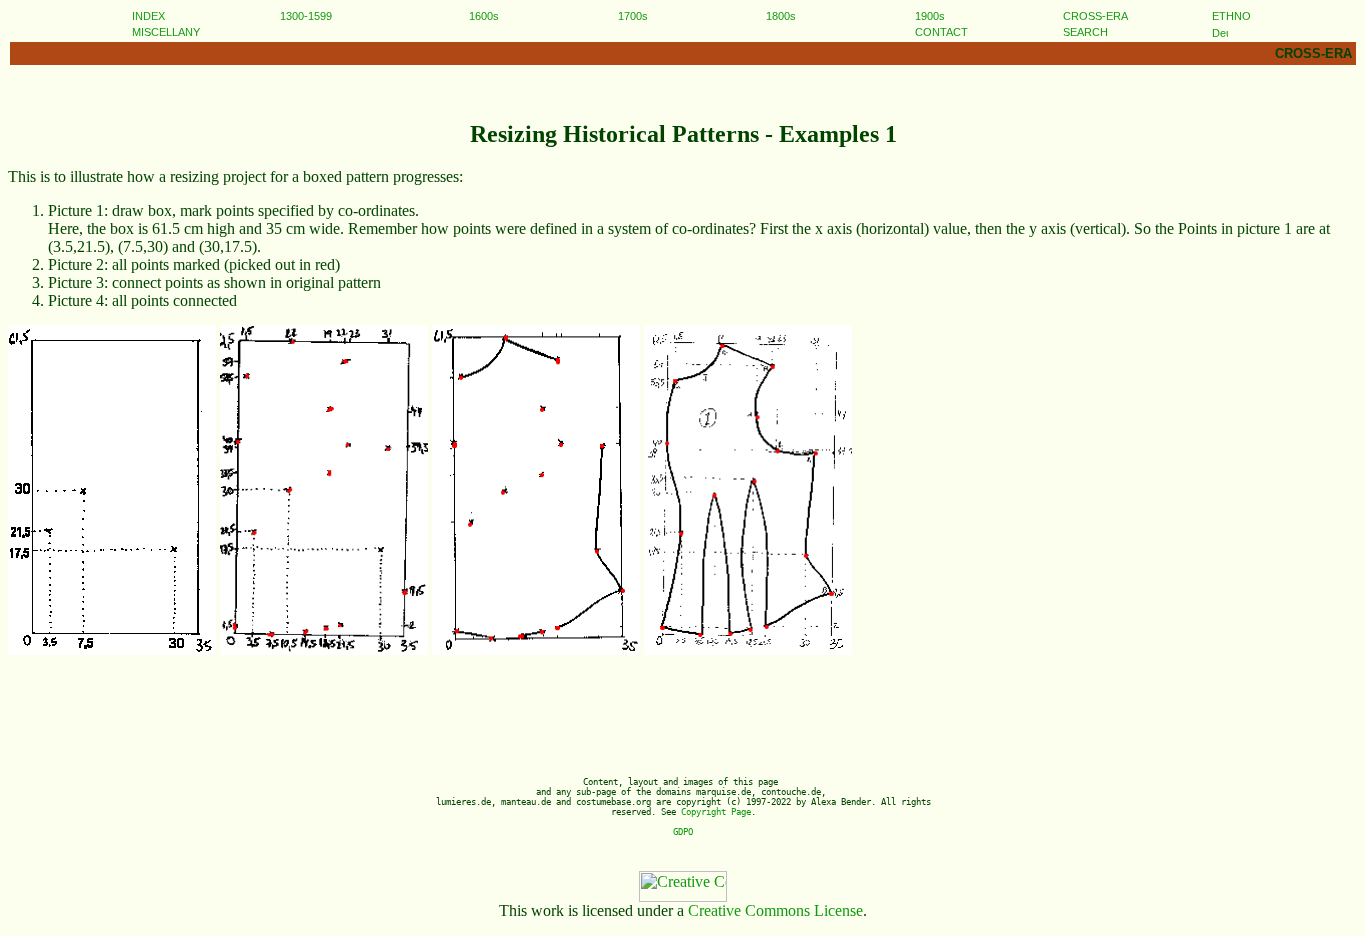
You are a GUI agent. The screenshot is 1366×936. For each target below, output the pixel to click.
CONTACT (941, 32)
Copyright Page (716, 812)
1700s (633, 16)
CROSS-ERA (1095, 16)
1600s (484, 16)
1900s (930, 16)
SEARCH (1085, 32)
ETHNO (1231, 16)
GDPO (683, 832)
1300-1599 (306, 16)
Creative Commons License (775, 910)
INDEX (148, 16)
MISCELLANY (166, 32)
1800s (781, 16)
